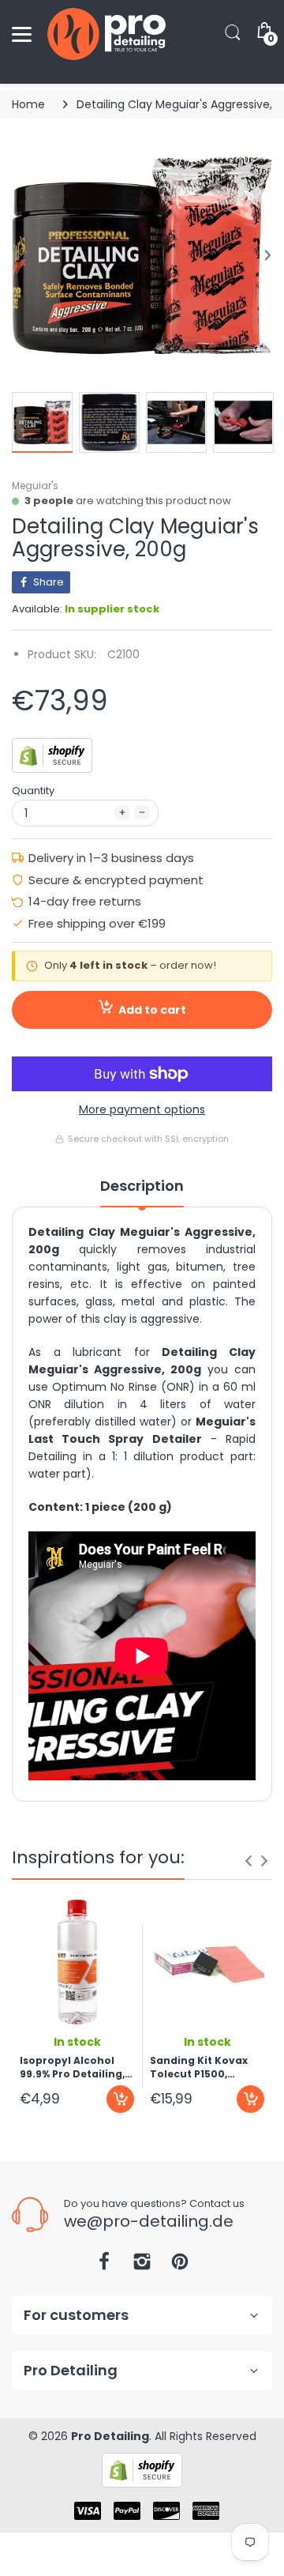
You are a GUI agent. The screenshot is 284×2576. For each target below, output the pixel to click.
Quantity (33, 791)
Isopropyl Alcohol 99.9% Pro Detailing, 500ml (72, 2067)
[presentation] (248, 1861)
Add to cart (152, 1010)
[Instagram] (142, 2266)
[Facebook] (104, 2266)
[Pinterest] (180, 2266)
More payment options (142, 1109)
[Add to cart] (120, 2099)
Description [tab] (142, 1186)
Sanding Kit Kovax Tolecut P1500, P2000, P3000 (199, 2067)
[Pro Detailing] (106, 34)
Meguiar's (35, 486)
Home (28, 104)
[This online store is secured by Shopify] (52, 755)
